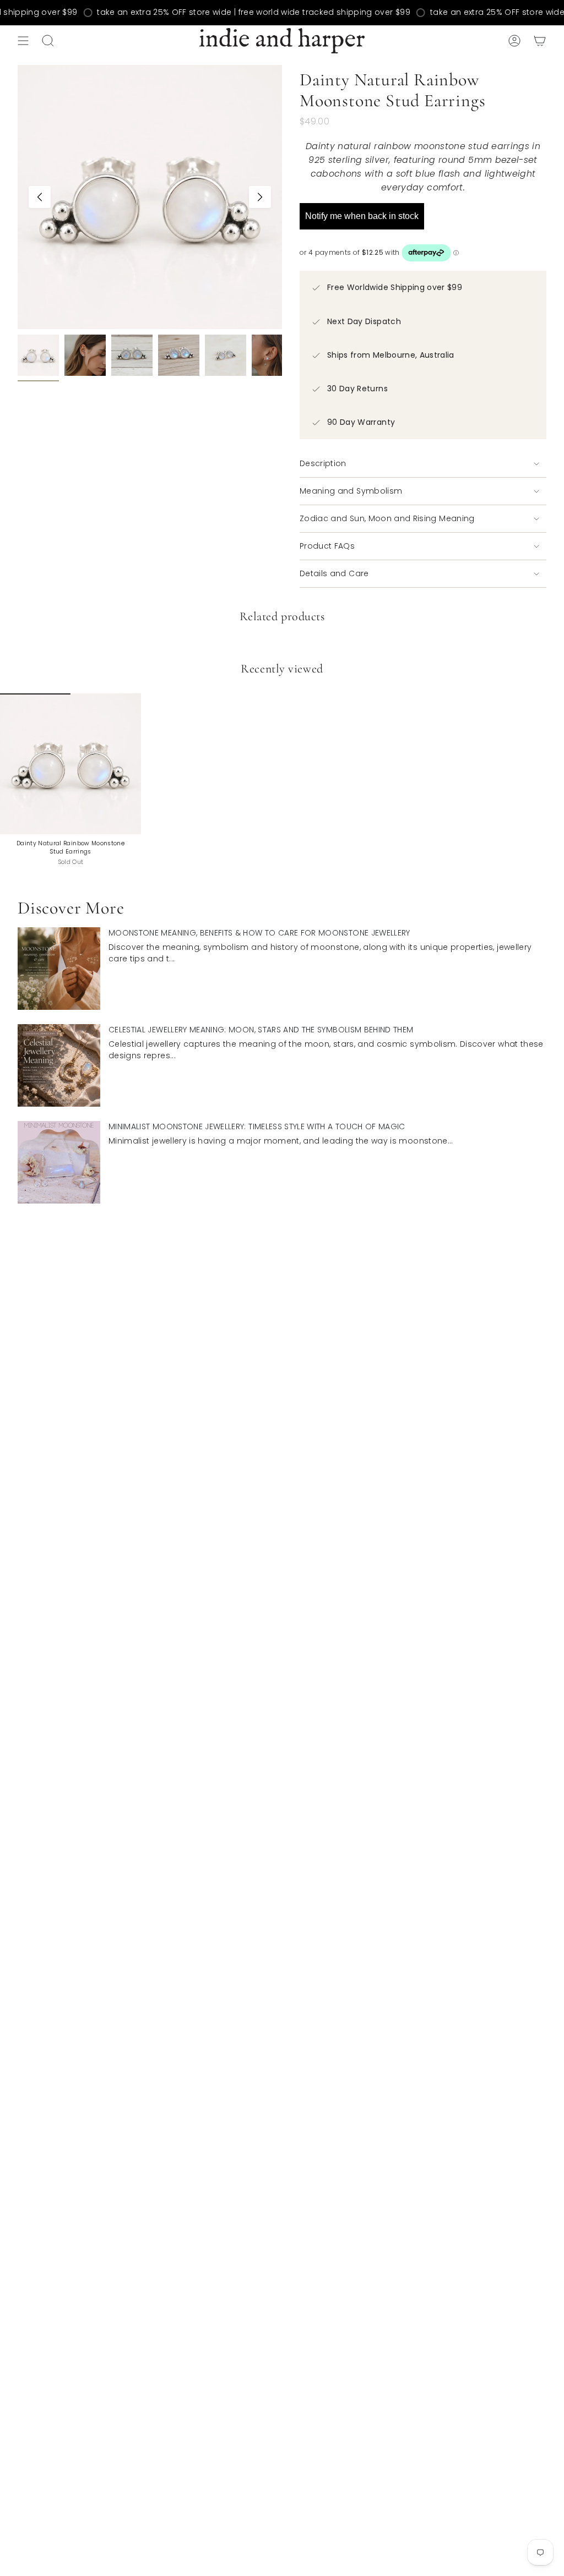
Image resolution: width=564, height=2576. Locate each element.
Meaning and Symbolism (351, 491)
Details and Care (334, 573)
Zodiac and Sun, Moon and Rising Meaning (387, 518)
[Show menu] (23, 41)
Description (323, 463)
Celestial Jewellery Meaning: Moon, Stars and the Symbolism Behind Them (261, 1030)
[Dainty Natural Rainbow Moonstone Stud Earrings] (70, 764)
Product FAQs (327, 546)
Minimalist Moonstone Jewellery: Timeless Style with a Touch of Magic (257, 1126)
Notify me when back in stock (362, 216)
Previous (40, 197)
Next (260, 197)
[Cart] (540, 41)
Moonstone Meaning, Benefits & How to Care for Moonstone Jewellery (259, 933)
